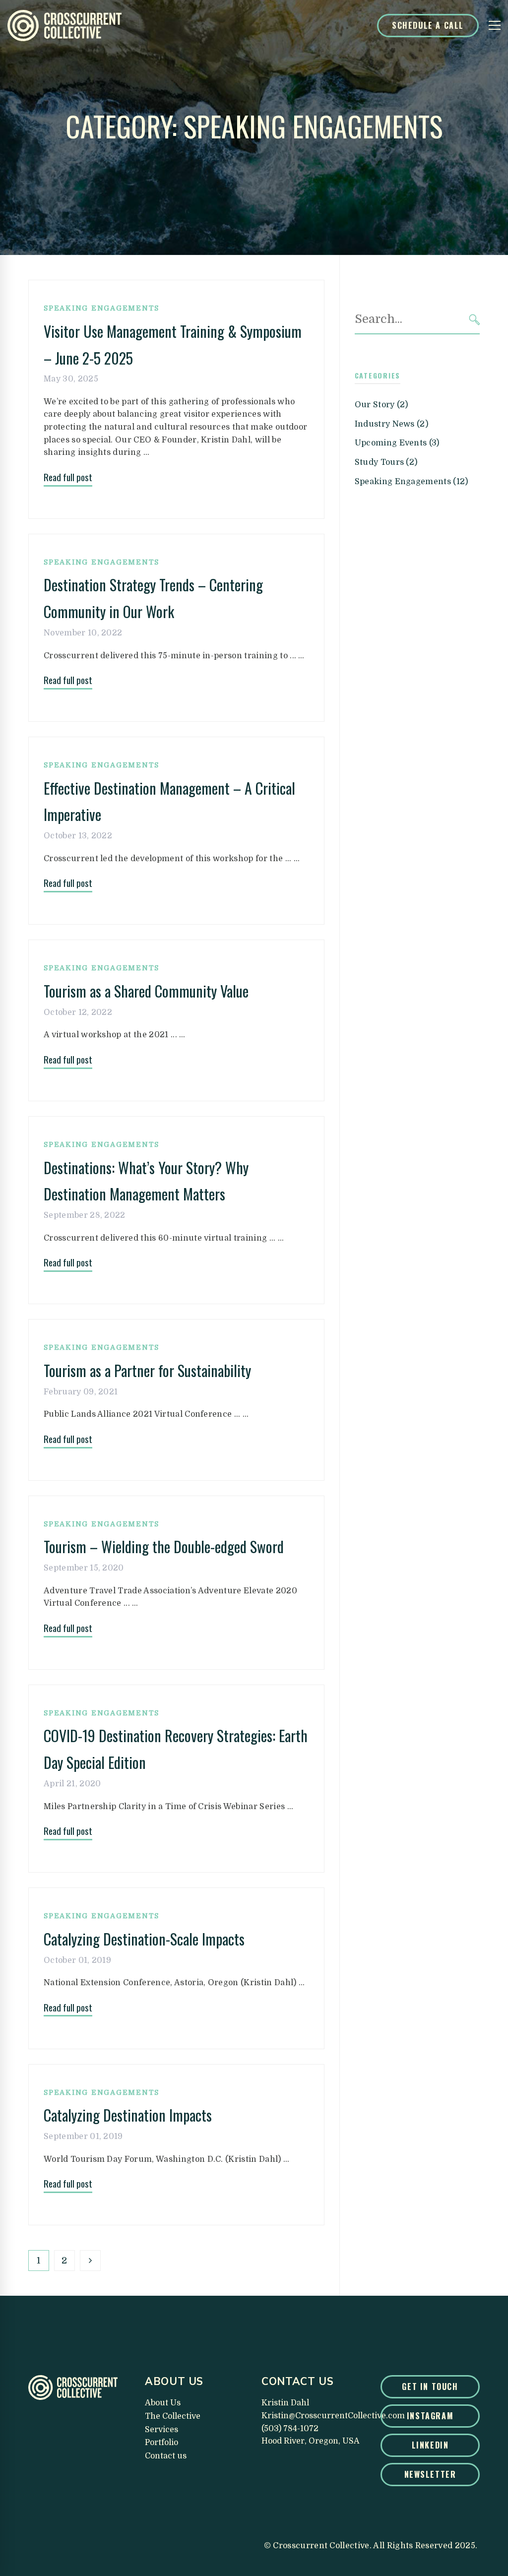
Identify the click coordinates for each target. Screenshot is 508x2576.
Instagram (430, 2416)
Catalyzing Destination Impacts (128, 2115)
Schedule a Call (428, 25)
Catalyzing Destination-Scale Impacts (144, 1939)
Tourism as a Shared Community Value (146, 991)
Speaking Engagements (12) (412, 482)
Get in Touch (430, 2387)
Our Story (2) (381, 405)
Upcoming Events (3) (397, 443)
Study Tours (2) (386, 462)
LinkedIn (430, 2445)
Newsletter (430, 2474)
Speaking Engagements (101, 308)
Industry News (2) (391, 424)
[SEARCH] (475, 320)
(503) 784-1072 (290, 2429)
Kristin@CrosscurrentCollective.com (333, 2416)
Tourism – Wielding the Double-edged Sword (164, 1546)
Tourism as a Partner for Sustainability (147, 1370)
